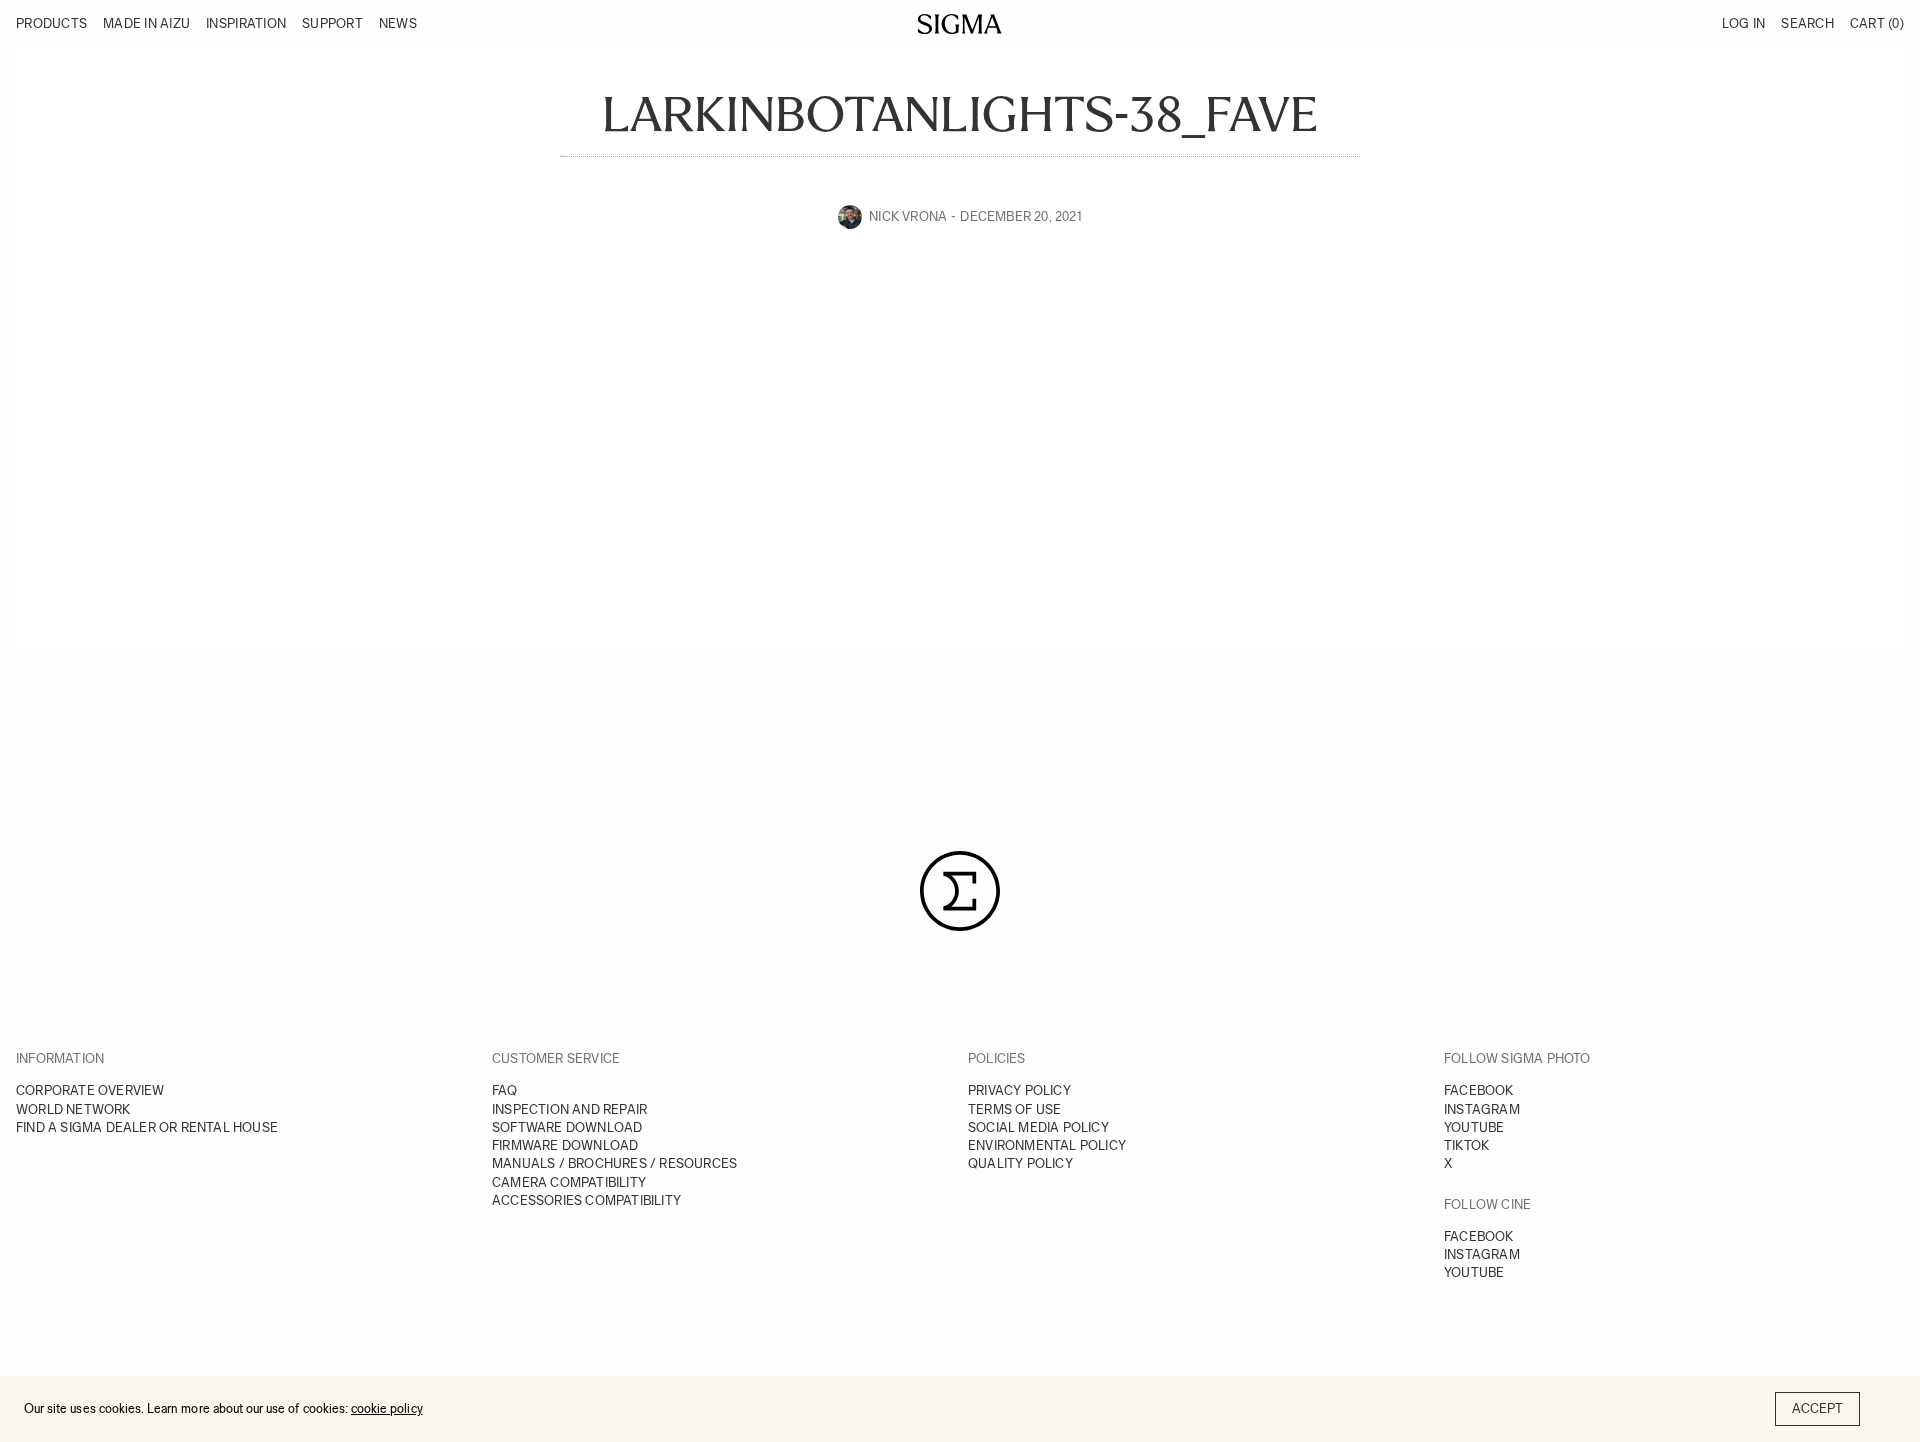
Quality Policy (1020, 1163)
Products (51, 23)
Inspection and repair (569, 1109)
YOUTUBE (1474, 1127)
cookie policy (387, 1408)
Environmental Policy (1047, 1145)
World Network (73, 1109)
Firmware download (565, 1145)
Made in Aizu (146, 23)
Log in (1744, 23)
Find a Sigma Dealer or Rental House (147, 1127)
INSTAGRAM (1482, 1109)
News (398, 23)
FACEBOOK (1479, 1090)
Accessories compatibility (586, 1200)
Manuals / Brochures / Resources (614, 1163)
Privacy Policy (1019, 1090)
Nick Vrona (908, 216)
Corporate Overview (90, 1090)
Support (332, 23)
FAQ (505, 1090)
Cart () (1877, 23)
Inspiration (246, 23)
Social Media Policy (1038, 1127)
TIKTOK (1466, 1145)
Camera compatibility (569, 1182)
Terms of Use (1014, 1109)
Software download (567, 1127)
